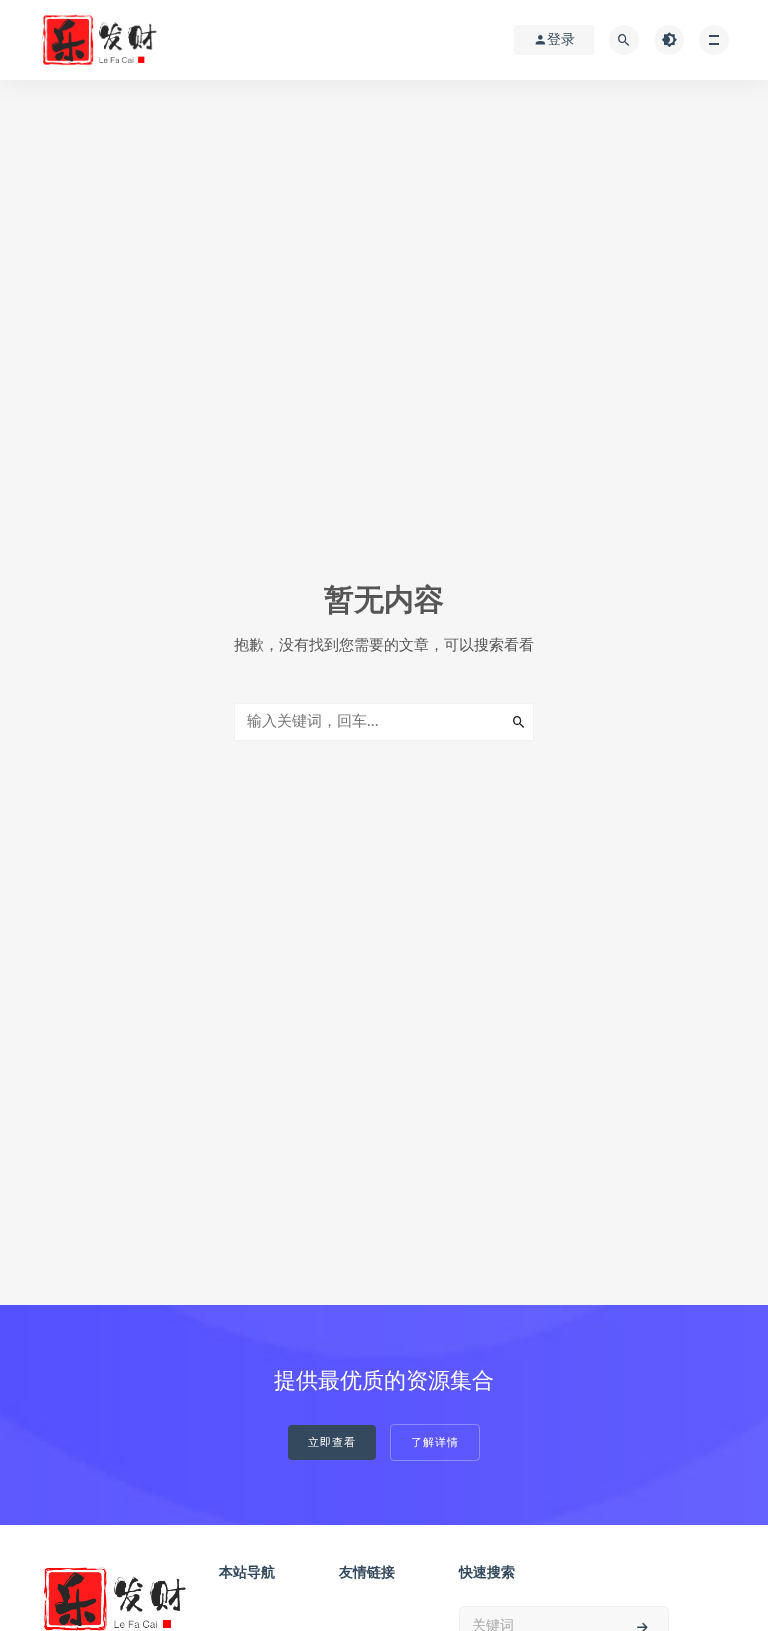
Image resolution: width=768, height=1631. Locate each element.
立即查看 (332, 1442)
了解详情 (435, 1442)
